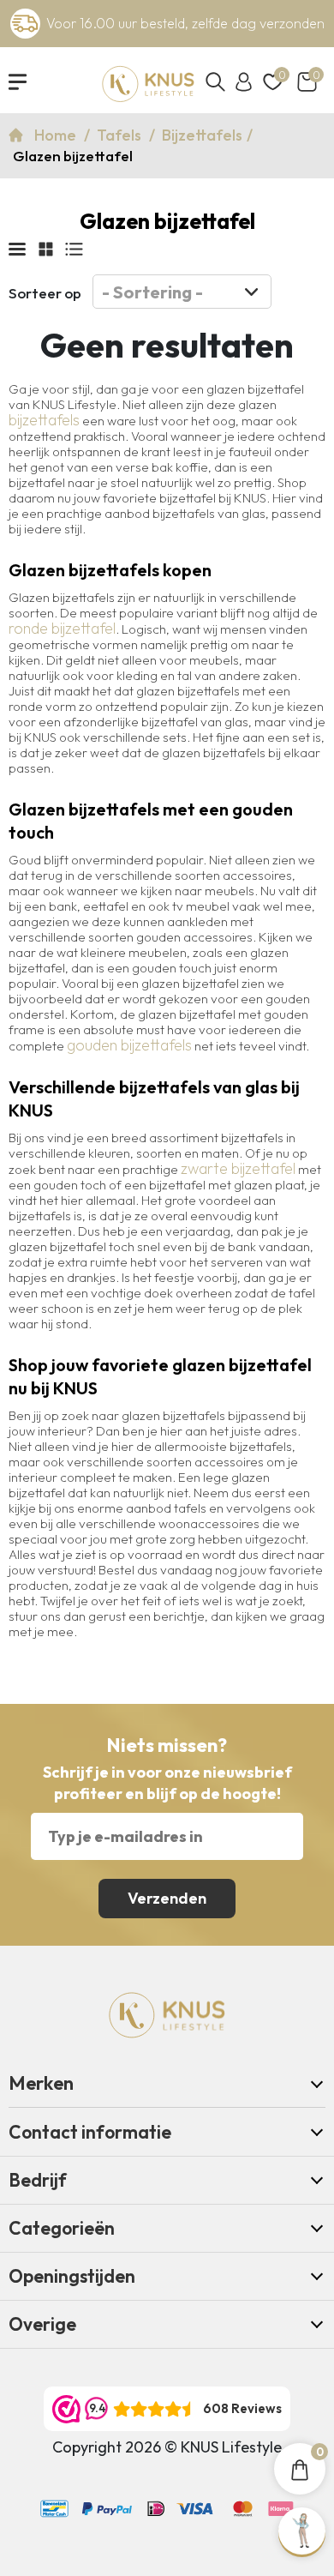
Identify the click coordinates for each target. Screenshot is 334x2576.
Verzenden (167, 1898)
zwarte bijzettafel (238, 1169)
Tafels (121, 135)
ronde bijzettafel (62, 629)
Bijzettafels (202, 135)
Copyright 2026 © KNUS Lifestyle (167, 2447)
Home (57, 135)
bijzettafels (44, 420)
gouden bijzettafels (129, 1045)
